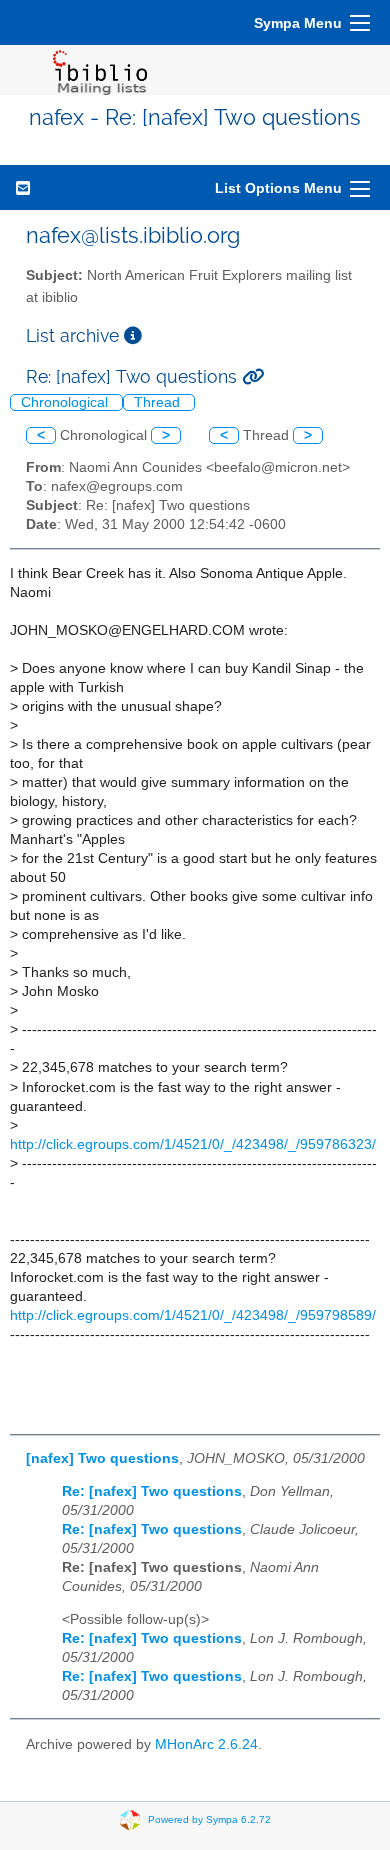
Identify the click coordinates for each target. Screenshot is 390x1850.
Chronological (66, 402)
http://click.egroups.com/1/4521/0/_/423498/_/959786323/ (193, 1144)
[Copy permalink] (253, 376)
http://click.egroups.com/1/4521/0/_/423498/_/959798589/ (193, 1315)
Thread (159, 402)
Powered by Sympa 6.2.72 (209, 1819)
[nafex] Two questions (102, 1458)
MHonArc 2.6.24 (206, 1744)
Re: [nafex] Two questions (152, 1491)
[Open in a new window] (133, 335)
